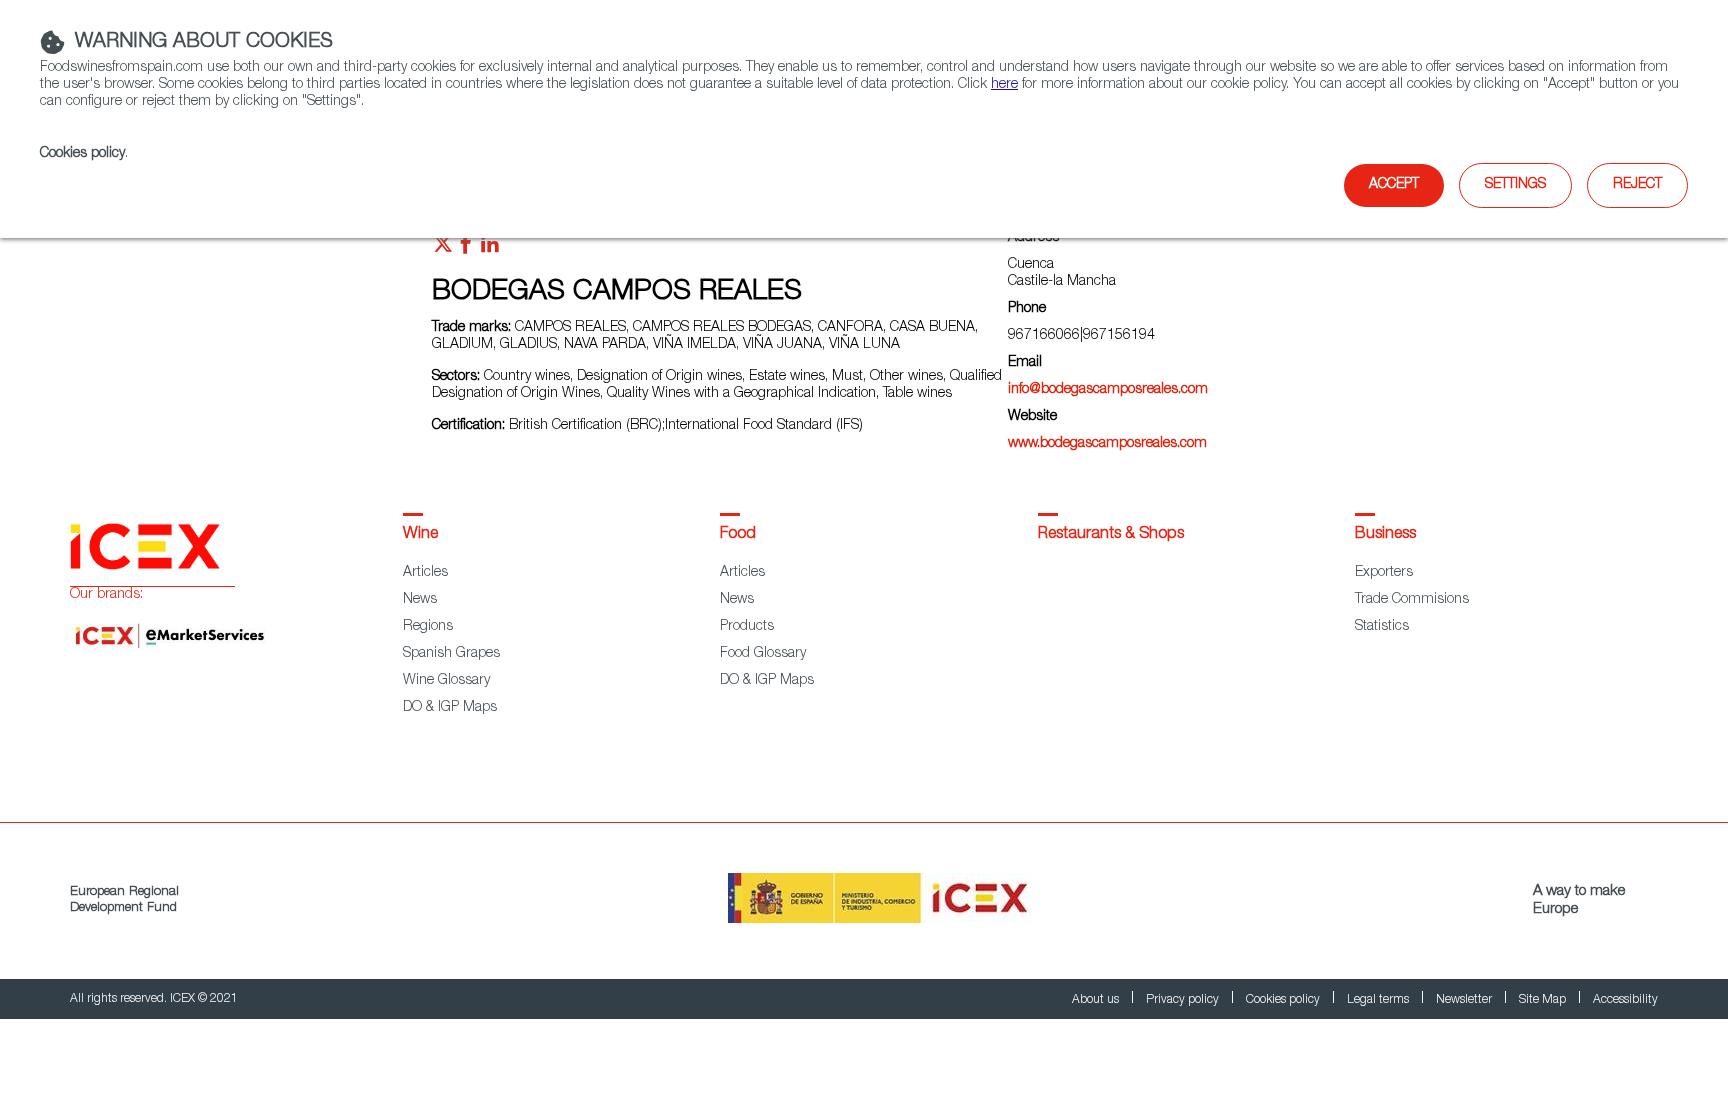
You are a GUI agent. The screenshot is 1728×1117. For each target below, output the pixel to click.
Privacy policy (1184, 1000)
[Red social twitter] (443, 249)
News (420, 600)
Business (1385, 535)
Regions (428, 627)
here (1004, 85)
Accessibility (1625, 1000)
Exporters (1384, 573)
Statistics (1382, 627)
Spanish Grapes (451, 654)
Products (747, 627)
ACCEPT (1394, 185)
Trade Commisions (1412, 600)
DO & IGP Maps (450, 708)
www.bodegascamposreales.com (1107, 444)
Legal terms (1379, 1000)
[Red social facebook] (466, 249)
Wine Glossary (446, 681)
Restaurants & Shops (1111, 535)
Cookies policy (82, 154)
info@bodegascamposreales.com (1108, 390)
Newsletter (1465, 1000)
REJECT (1637, 185)
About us (1097, 1000)
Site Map (1544, 1000)
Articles (425, 573)
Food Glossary (763, 654)
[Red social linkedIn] (490, 249)
